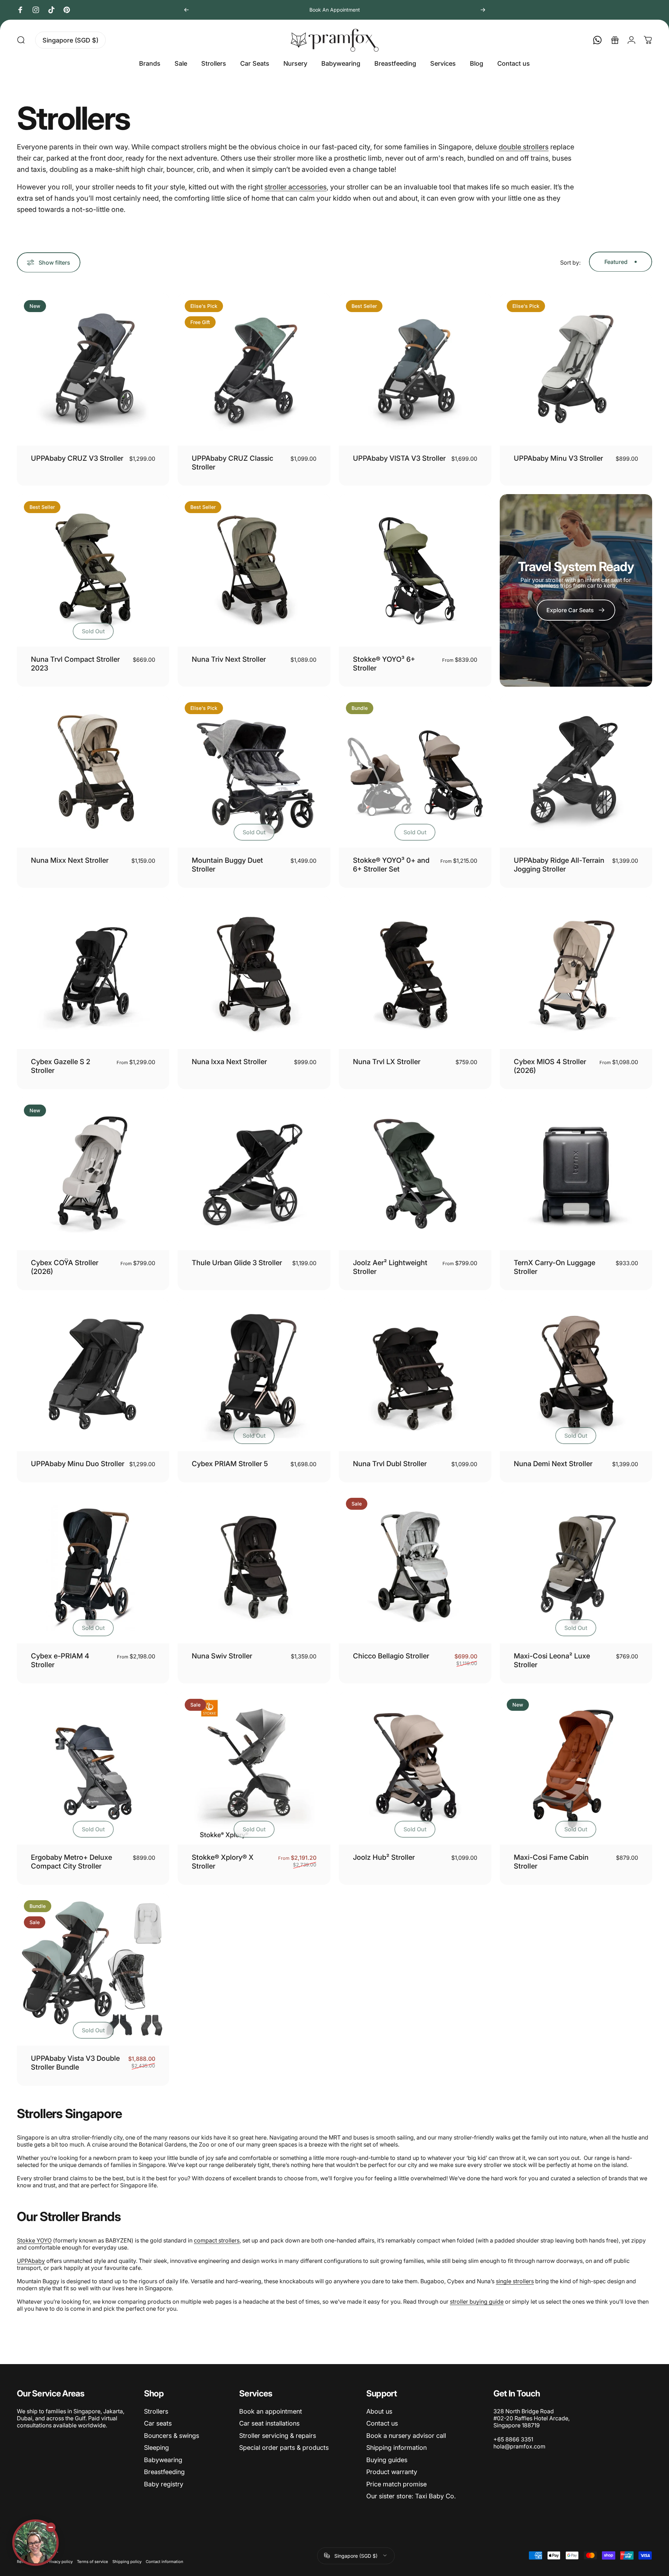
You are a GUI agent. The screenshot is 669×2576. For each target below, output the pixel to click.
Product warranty (392, 2472)
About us (379, 2411)
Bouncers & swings (172, 2436)
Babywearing (163, 2460)
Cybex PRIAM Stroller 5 (230, 1464)
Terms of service (93, 2561)
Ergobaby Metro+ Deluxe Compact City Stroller (71, 1862)
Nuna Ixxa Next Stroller (229, 1062)
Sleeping (156, 2448)
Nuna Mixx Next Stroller (70, 860)
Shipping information (396, 2448)
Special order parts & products (284, 2448)
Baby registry (164, 2484)
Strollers (156, 2411)
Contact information (165, 2561)
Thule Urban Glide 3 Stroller (237, 1263)
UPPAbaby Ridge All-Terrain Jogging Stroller (559, 865)
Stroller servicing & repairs (278, 2436)
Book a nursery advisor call (406, 2436)
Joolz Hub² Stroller (384, 1857)
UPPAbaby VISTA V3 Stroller (399, 458)
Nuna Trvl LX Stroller (387, 1062)
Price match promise (396, 2484)
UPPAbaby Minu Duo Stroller (78, 1464)
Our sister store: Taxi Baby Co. (411, 2496)
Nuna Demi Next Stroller (553, 1464)
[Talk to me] (35, 2543)
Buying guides (387, 2460)
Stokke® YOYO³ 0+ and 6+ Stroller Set (391, 865)
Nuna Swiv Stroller (222, 1656)
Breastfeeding (164, 2472)
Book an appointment (271, 2411)
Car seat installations (269, 2423)
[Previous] (186, 10)
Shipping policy (127, 2561)
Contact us (382, 2423)
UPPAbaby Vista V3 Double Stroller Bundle (75, 2063)
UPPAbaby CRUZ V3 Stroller (77, 458)
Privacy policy (60, 2561)
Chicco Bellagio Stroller (391, 1656)
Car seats (158, 2423)
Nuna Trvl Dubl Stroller (390, 1464)
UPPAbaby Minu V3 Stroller (558, 458)
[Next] (483, 10)
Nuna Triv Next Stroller (229, 659)
